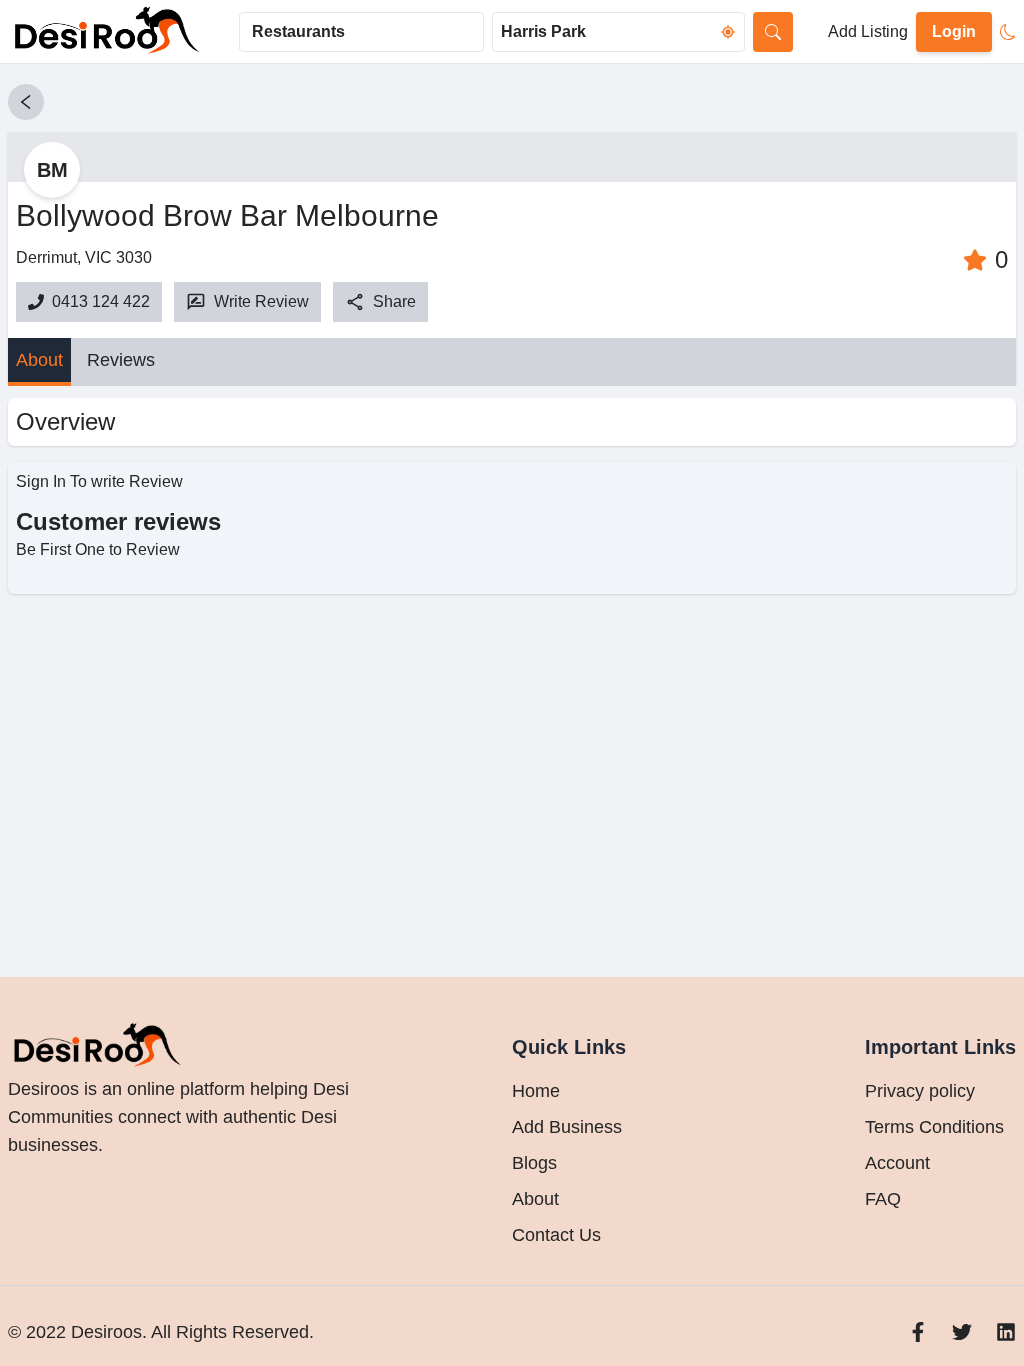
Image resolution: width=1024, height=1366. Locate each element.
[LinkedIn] (1006, 1332)
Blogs (534, 1163)
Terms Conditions (934, 1127)
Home (536, 1091)
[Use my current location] (728, 32)
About (39, 360)
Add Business (567, 1127)
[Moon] (1008, 32)
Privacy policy (920, 1091)
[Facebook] (918, 1332)
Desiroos (104, 1332)
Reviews (121, 360)
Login (954, 31)
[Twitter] (962, 1332)
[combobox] (361, 32)
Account (897, 1163)
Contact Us (556, 1235)
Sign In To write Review (99, 481)
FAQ (883, 1199)
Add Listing (868, 31)
